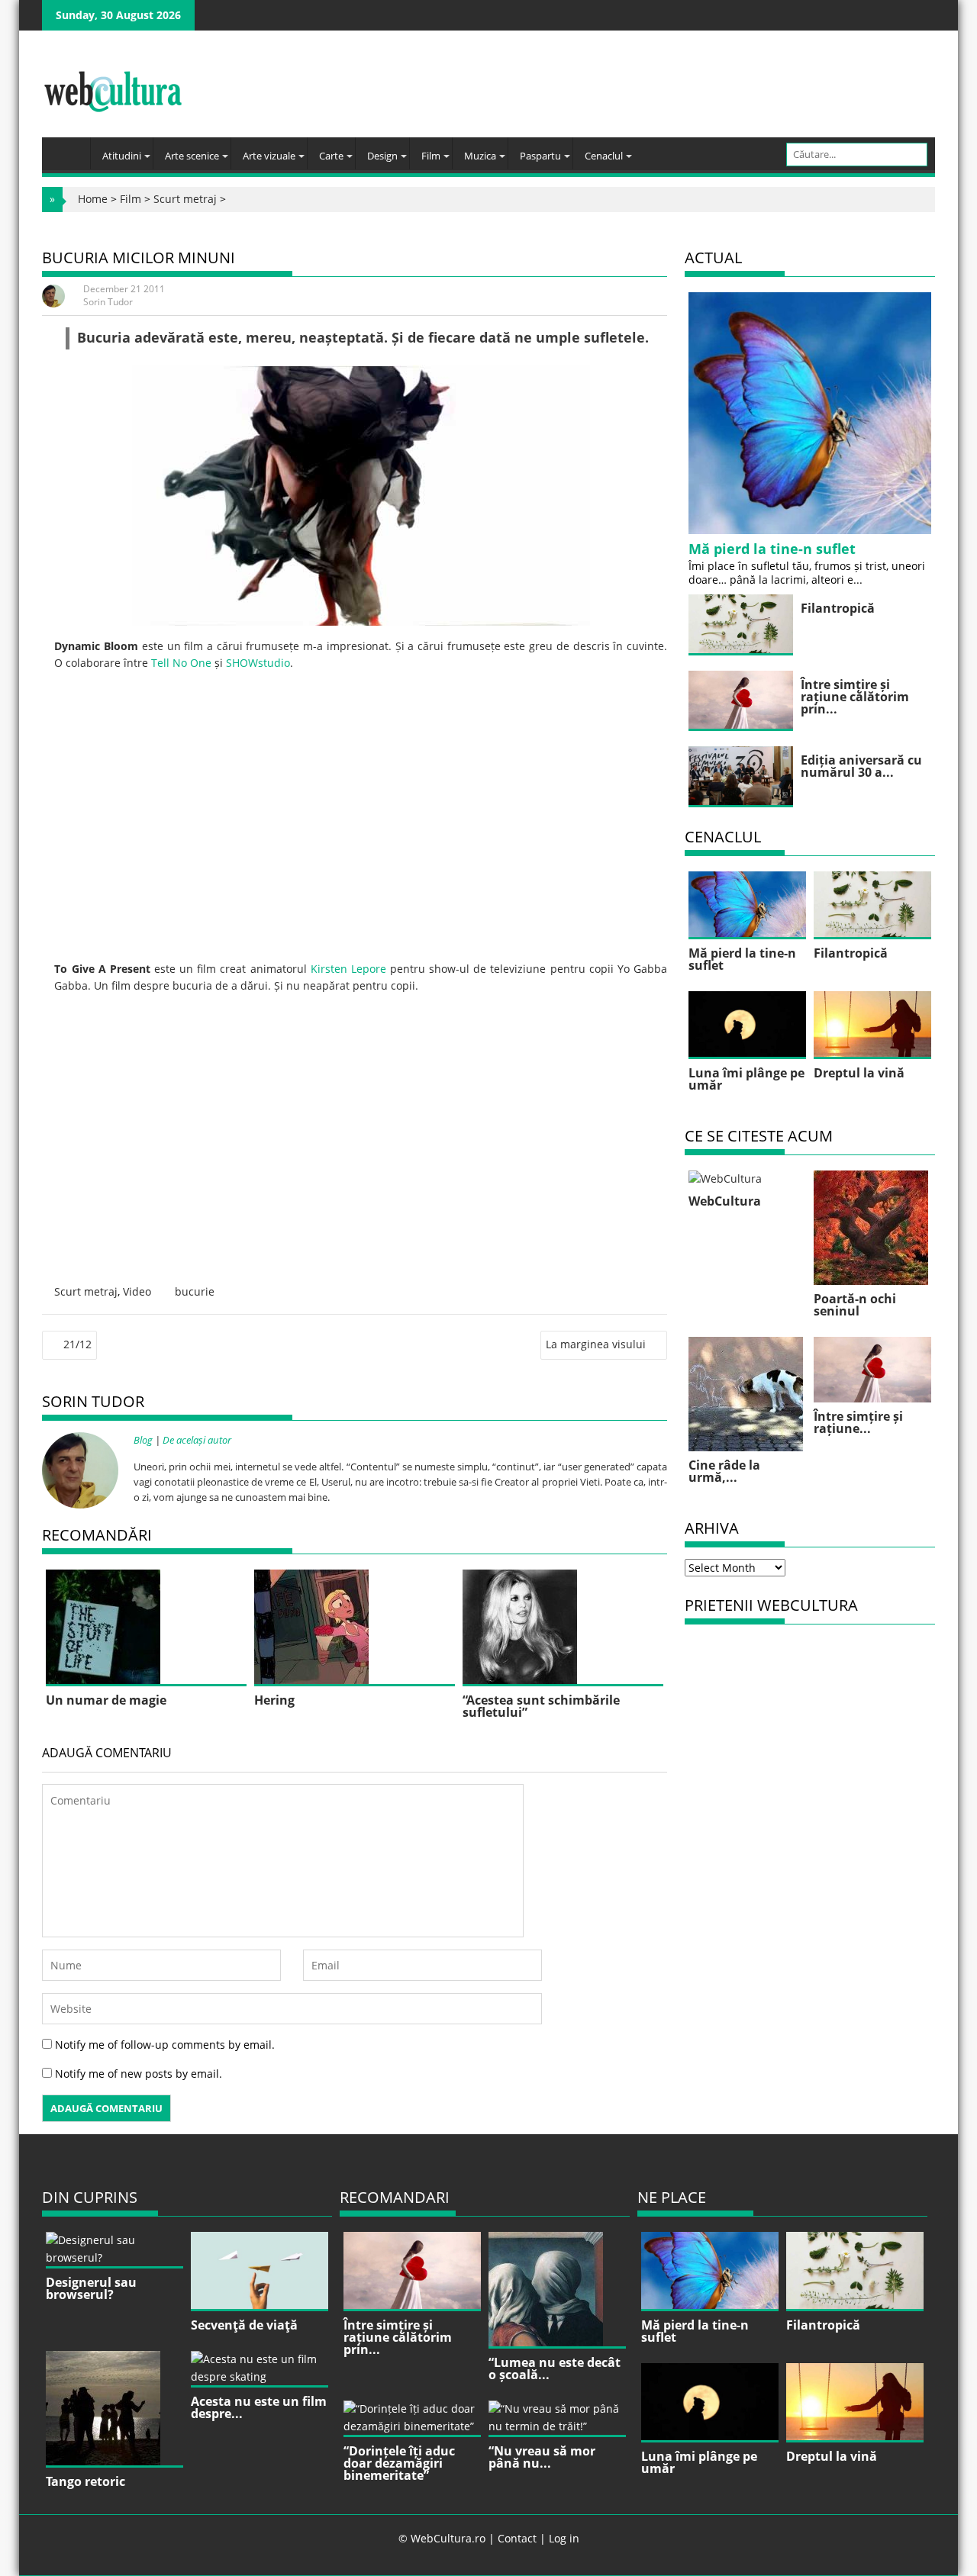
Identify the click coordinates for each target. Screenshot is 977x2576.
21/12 (77, 1344)
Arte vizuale (269, 156)
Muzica (480, 156)
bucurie (195, 1291)
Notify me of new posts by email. (139, 2074)
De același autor (197, 1440)
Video (137, 1291)
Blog (143, 1440)
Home (93, 199)
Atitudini (122, 156)
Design (382, 156)
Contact (517, 2538)
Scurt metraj (185, 199)
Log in (564, 2538)
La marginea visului (596, 1344)
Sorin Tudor (108, 302)
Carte (331, 156)
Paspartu (540, 156)
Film (431, 156)
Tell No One (181, 663)
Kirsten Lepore (348, 969)
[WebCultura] (70, 149)
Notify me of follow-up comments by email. (165, 2045)
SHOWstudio (258, 663)
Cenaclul (604, 156)
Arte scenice (192, 156)
